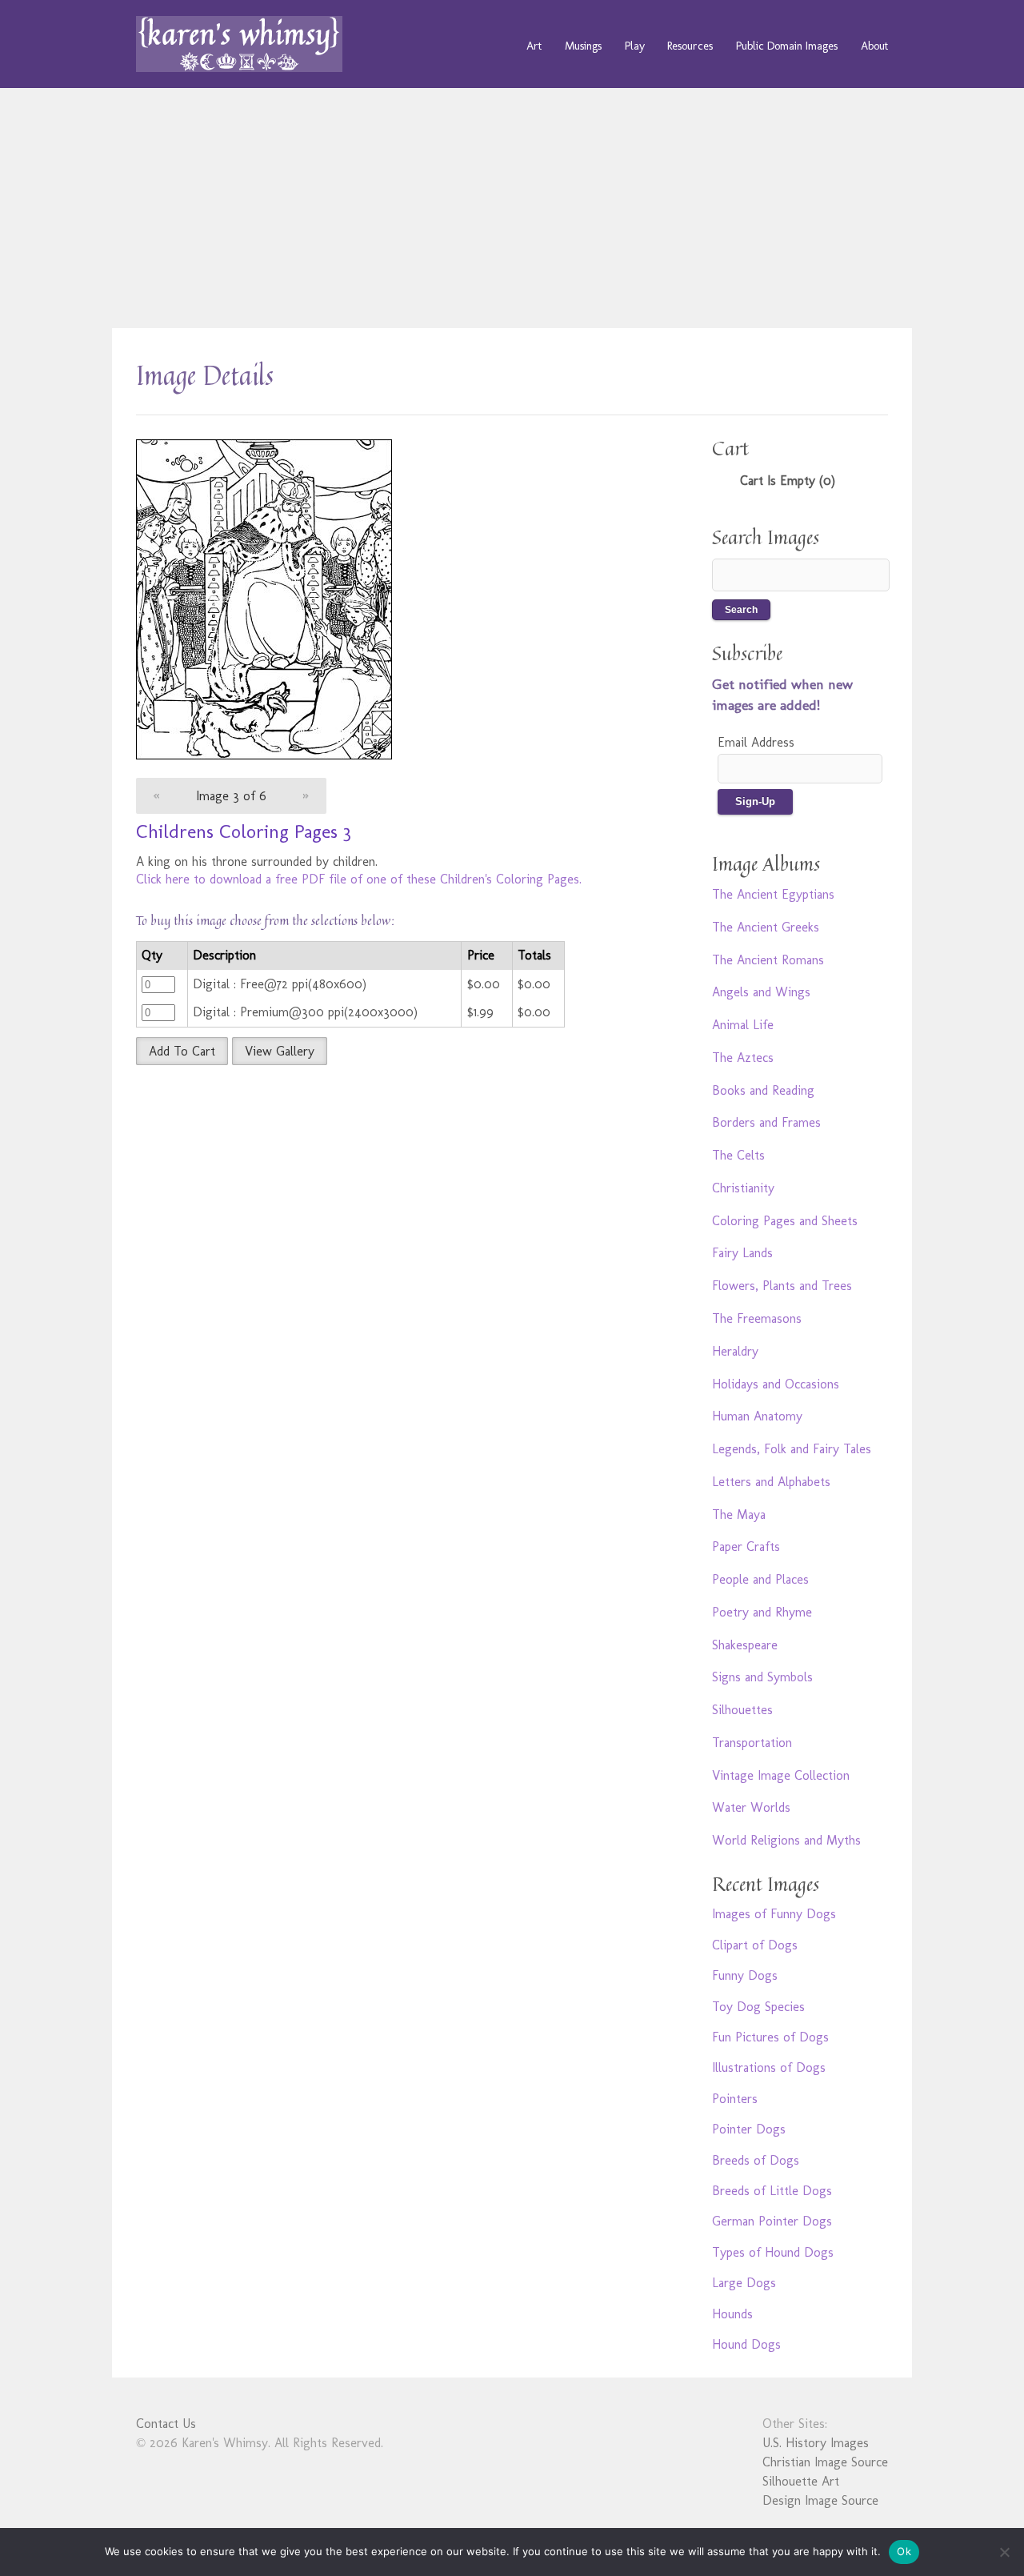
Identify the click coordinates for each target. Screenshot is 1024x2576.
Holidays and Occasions (776, 1384)
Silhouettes (742, 1710)
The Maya (739, 1514)
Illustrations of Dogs (769, 2067)
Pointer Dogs (749, 2129)
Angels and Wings (761, 992)
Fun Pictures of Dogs (770, 2037)
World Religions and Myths (786, 1840)
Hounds (732, 2314)
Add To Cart (182, 1051)
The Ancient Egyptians (773, 894)
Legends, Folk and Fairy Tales (792, 1449)
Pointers (735, 2099)
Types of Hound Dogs (773, 2252)
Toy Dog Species (758, 2007)
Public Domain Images (787, 46)
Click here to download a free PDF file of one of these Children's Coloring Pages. (359, 879)
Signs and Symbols (762, 1677)
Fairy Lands (742, 1253)
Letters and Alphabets (771, 1482)
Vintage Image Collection (781, 1775)
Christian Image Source (825, 2462)
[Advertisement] (512, 208)
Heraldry (735, 1351)
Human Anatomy (757, 1416)
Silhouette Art (801, 2481)
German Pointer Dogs (772, 2221)
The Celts (738, 1155)
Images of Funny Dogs (774, 1914)
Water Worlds (751, 1807)
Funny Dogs (745, 1975)
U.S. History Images (816, 2443)
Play (635, 46)
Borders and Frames (766, 1122)
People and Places (760, 1579)
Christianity (743, 1188)
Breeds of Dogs (756, 2160)
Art (534, 46)
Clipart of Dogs (755, 1945)
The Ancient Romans (768, 960)
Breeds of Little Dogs (772, 2191)
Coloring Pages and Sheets (785, 1221)
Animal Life (743, 1025)
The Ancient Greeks (766, 927)
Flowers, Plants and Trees (782, 1286)
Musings (583, 46)
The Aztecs (743, 1058)
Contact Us (166, 2424)
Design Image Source (820, 2500)
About (874, 46)
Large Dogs (744, 2283)
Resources (690, 46)
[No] (1004, 2552)
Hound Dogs (746, 2344)
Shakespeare (745, 1645)
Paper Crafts (746, 1546)
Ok (904, 2551)
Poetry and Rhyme (762, 1612)
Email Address (756, 742)
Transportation (752, 1743)
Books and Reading (763, 1090)
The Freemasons (757, 1318)
